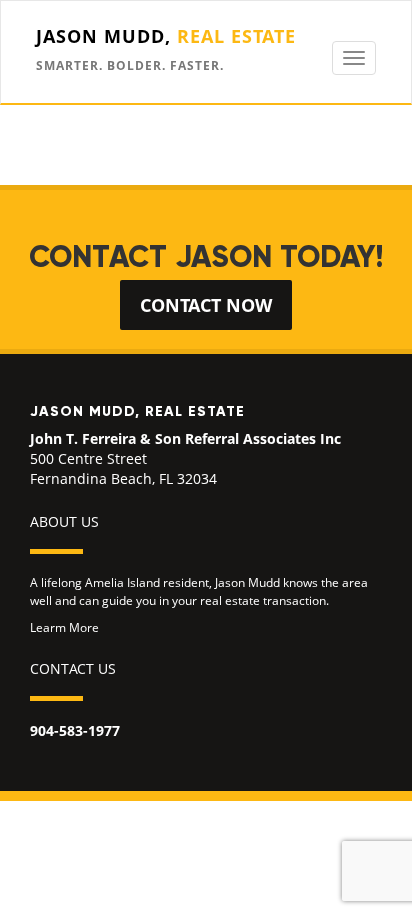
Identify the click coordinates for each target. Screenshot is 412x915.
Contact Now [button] (206, 305)
